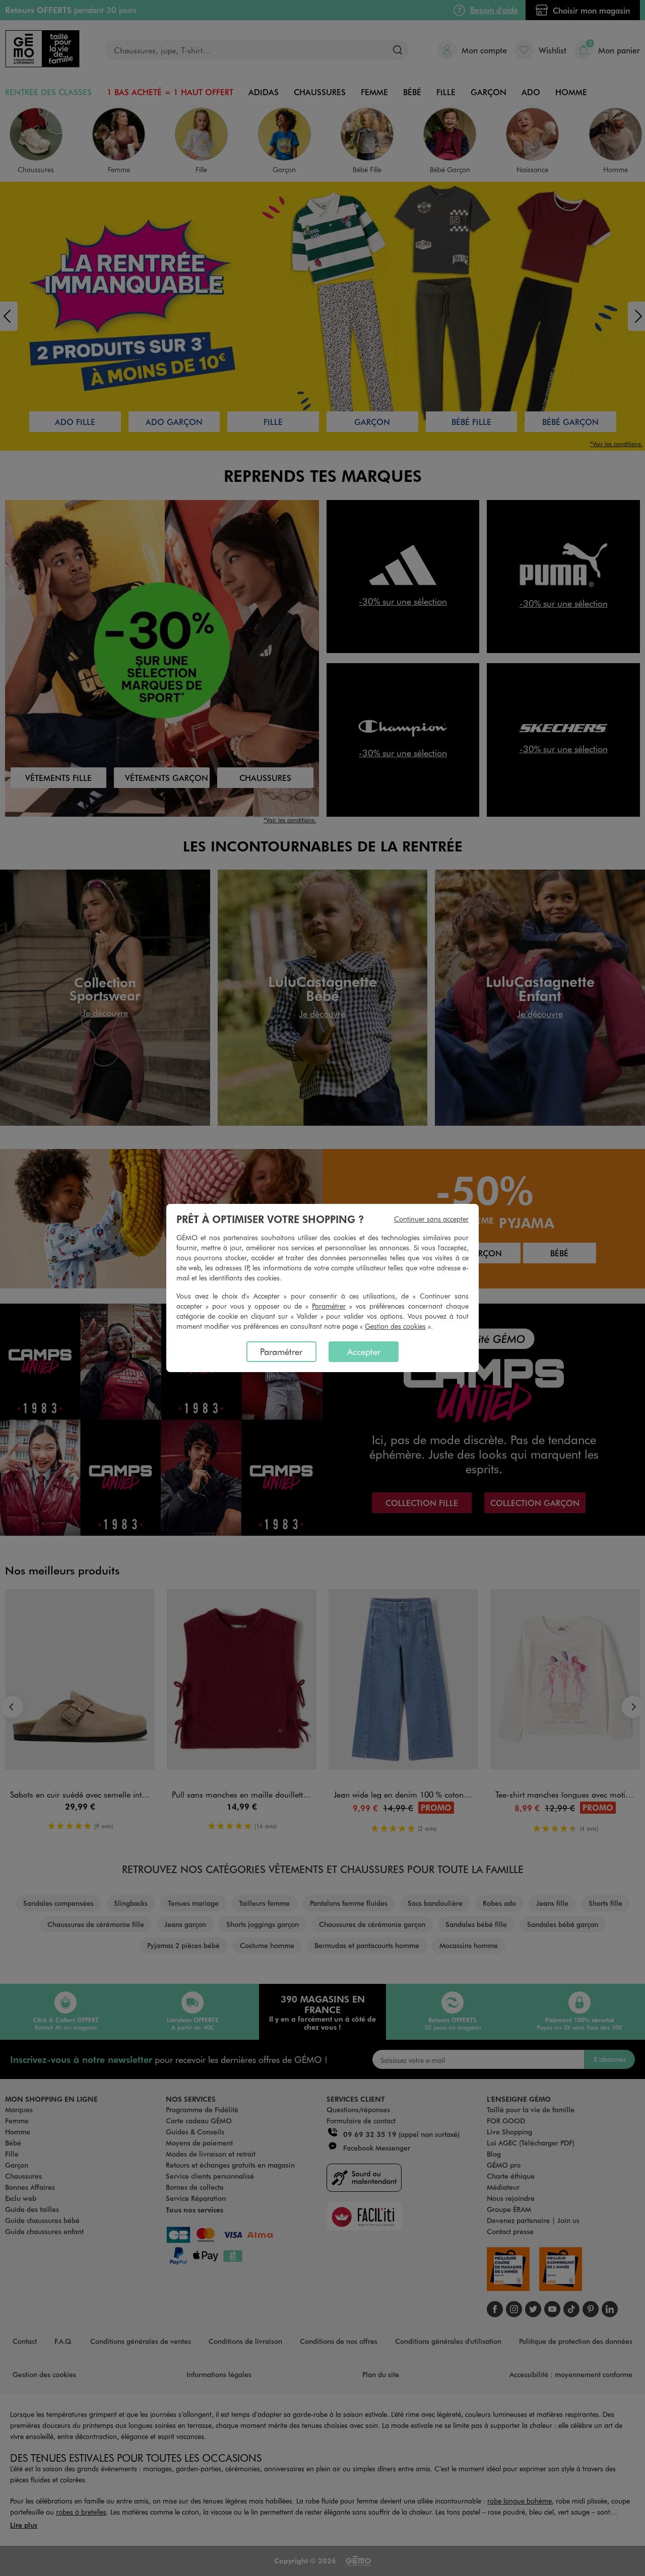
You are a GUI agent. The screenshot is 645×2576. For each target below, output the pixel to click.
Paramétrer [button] (329, 1306)
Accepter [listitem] (364, 1351)
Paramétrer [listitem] (281, 1351)
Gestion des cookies (395, 1326)
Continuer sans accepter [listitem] (431, 1219)
